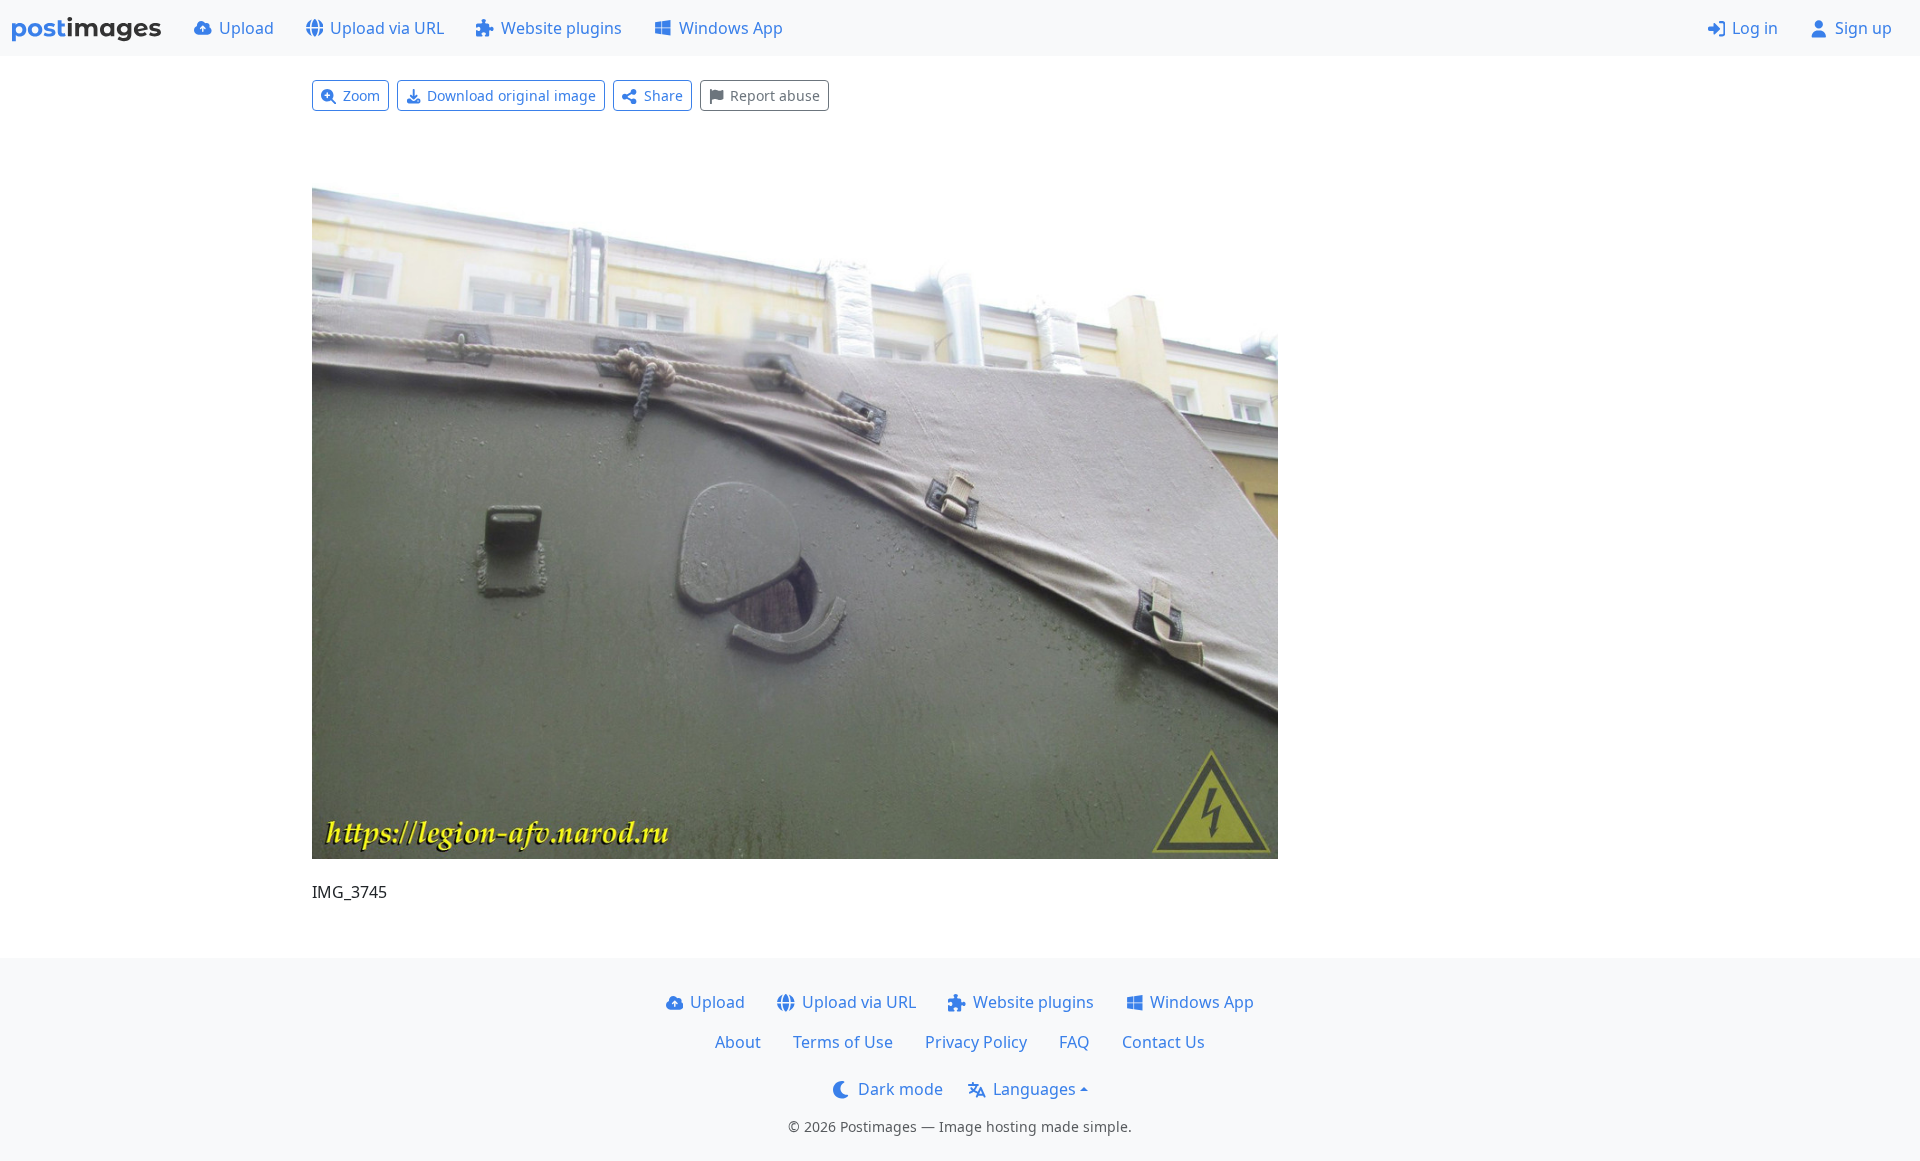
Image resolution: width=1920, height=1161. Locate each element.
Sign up (1863, 28)
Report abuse (775, 95)
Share (663, 95)
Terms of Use (843, 1042)
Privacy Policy (976, 1042)
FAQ (1074, 1042)
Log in (1755, 28)
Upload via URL (387, 28)
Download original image (511, 95)
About (738, 1042)
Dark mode (900, 1089)
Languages (1034, 1089)
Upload (246, 28)
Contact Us (1163, 1042)
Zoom (361, 95)
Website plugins (561, 28)
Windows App (731, 28)
